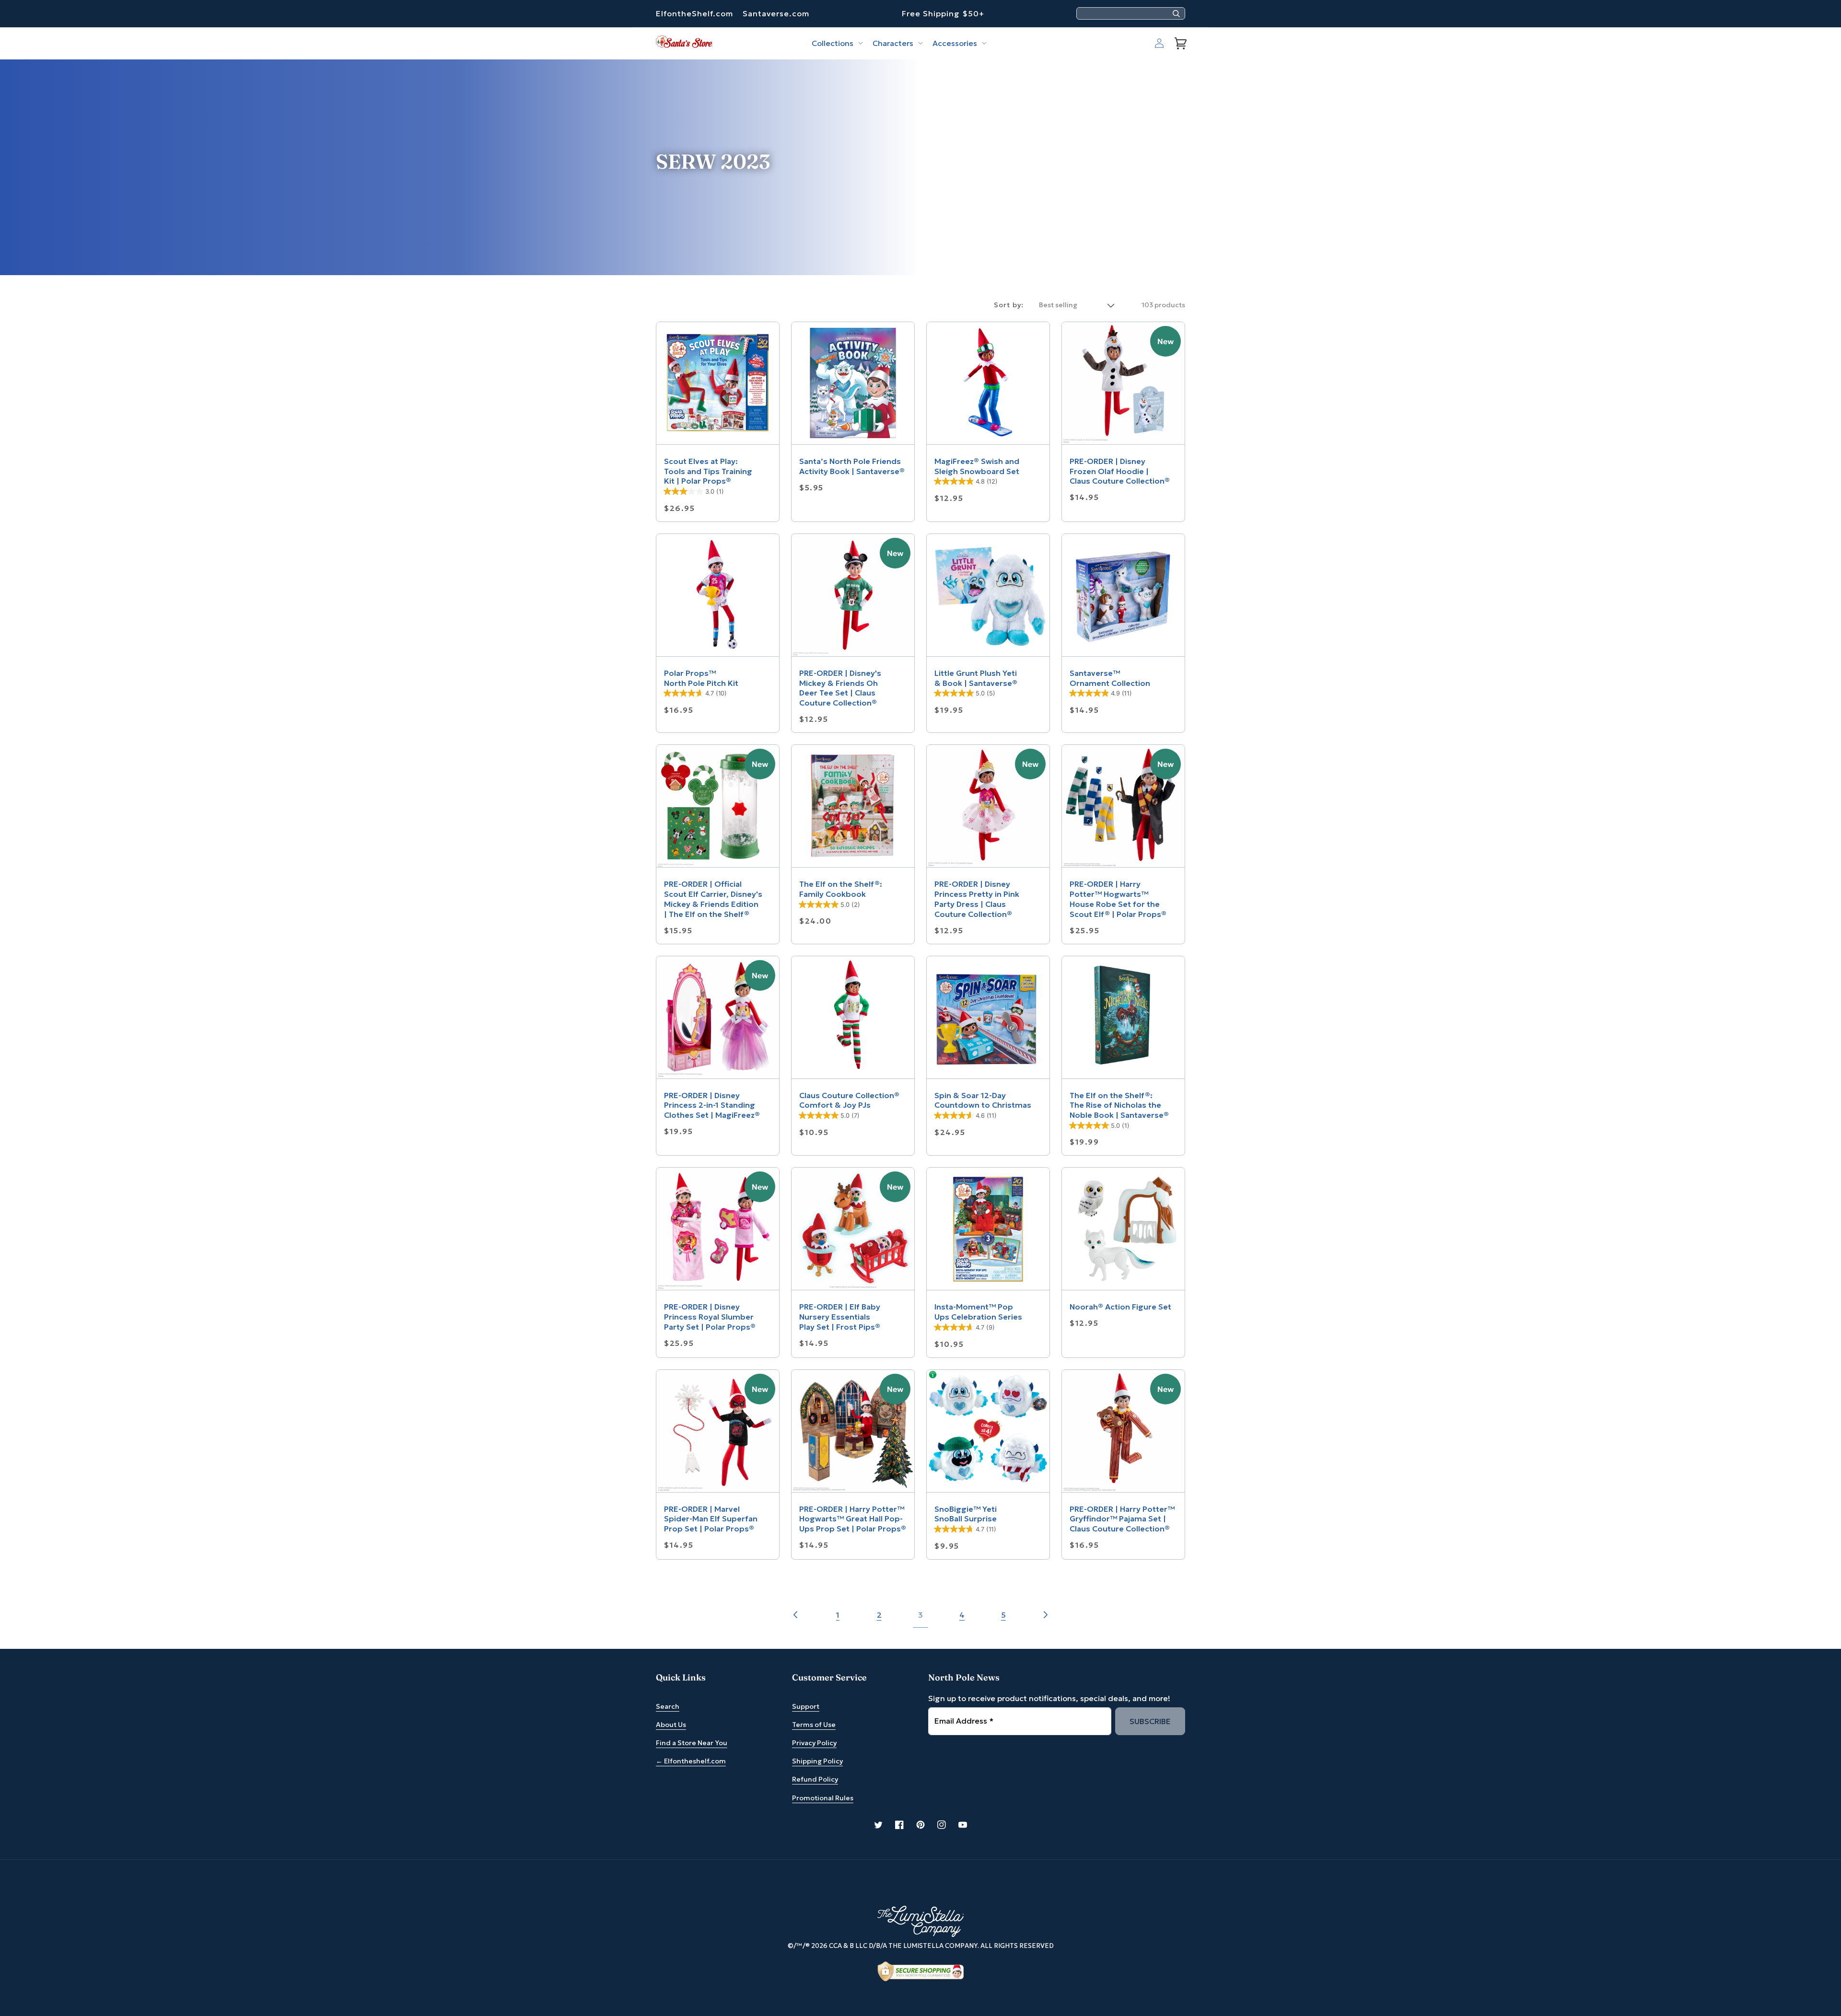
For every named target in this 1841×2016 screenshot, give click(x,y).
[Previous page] (796, 1615)
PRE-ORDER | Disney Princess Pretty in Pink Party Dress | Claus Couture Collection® (977, 899)
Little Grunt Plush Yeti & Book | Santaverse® (976, 678)
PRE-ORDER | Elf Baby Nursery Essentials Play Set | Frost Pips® (840, 1317)
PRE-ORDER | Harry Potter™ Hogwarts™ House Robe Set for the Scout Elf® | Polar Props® (1118, 899)
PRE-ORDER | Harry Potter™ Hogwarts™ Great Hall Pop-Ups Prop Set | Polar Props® (853, 1519)
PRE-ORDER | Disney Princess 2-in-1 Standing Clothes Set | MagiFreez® (712, 1105)
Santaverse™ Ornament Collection (1110, 678)
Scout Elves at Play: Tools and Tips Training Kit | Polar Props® (708, 471)
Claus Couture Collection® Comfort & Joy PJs (849, 1100)
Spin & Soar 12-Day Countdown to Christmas (983, 1100)
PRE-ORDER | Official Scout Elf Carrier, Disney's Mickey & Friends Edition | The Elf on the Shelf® (713, 899)
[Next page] (1045, 1615)
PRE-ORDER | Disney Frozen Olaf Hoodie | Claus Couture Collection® (1120, 471)
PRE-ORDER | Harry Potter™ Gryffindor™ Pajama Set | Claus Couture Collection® (1122, 1519)
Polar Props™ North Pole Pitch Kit (701, 678)
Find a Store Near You (692, 1743)
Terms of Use (814, 1725)
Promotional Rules (823, 1798)
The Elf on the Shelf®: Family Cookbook (841, 889)
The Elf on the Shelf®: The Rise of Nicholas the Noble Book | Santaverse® (1119, 1105)
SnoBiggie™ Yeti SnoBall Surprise (966, 1514)
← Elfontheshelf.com (691, 1761)
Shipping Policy (817, 1761)
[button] (836, 43)
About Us (671, 1725)
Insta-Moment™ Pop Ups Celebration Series (978, 1312)
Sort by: (1009, 305)
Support (806, 1706)
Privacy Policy (814, 1743)
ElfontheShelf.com (694, 13)
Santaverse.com (776, 13)
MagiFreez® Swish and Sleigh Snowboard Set (977, 466)
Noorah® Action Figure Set (1120, 1307)
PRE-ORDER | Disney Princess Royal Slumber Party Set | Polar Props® (710, 1317)
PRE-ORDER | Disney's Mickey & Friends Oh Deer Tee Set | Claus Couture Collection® (840, 688)
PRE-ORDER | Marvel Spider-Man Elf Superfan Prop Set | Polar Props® (711, 1519)
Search (668, 1706)
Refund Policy (815, 1779)
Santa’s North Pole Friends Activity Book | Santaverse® (852, 466)
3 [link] (920, 1615)
